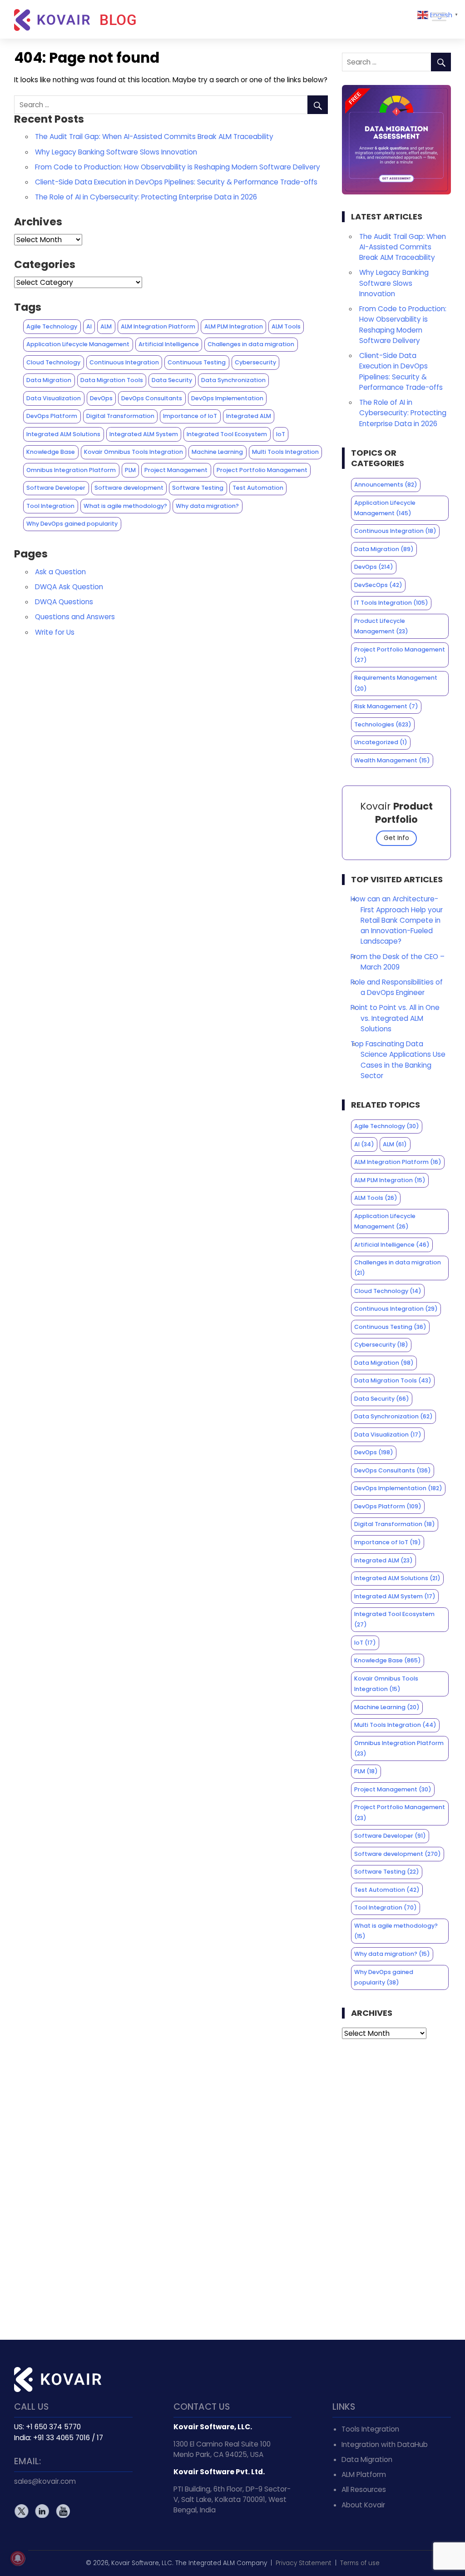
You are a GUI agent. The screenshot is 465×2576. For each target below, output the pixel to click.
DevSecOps (378, 585)
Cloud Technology (53, 362)
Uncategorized (381, 742)
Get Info (396, 838)
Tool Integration (50, 506)
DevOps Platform (52, 416)
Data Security (172, 380)
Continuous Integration (124, 362)
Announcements (386, 485)
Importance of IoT (190, 416)
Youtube (62, 2511)
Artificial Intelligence (169, 344)
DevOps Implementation (227, 398)
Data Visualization (54, 398)
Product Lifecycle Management (381, 626)
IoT (281, 434)
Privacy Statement (304, 2563)
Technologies (383, 724)
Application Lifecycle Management (78, 344)
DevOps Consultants (152, 398)
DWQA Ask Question (69, 587)
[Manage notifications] (18, 2558)
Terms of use (360, 2563)
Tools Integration (370, 2429)
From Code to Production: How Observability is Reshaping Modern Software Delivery (178, 167)
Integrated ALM (249, 416)
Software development (129, 488)
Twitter (22, 2511)
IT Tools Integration (391, 603)
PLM (130, 470)
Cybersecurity (255, 362)
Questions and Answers (75, 617)
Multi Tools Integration (285, 452)
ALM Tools (286, 326)
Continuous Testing (197, 362)
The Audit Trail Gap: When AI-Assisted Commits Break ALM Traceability (154, 137)
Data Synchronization (233, 380)
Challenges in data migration (251, 344)
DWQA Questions (64, 602)
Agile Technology (52, 326)
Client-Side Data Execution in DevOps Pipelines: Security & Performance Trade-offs (176, 182)
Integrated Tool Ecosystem (227, 434)
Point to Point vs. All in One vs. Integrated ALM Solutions (395, 1018)
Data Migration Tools (112, 380)
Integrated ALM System (144, 434)
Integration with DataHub (385, 2444)
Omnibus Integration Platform (71, 470)
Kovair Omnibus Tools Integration (134, 452)
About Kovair (363, 2505)
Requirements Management (396, 683)
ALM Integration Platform (158, 326)
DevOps (101, 398)
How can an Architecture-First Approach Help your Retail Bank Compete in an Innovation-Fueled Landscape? (397, 920)
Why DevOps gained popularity (72, 524)
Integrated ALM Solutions (63, 434)
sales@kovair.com (45, 2481)
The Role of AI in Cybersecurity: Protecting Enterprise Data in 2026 (146, 197)
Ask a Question (60, 572)
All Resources (364, 2489)
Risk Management (386, 706)
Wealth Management (392, 760)
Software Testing (198, 488)
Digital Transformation (120, 416)
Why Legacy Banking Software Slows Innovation (116, 152)
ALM (106, 326)
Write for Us (55, 632)
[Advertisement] (397, 2189)
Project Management (176, 470)
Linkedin (42, 2511)
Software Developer (56, 488)
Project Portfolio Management (262, 470)
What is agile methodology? (125, 506)
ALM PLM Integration (234, 326)
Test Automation (258, 488)
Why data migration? (207, 506)
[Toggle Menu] (439, 17)
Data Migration (49, 380)
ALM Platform (364, 2474)
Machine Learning (217, 452)
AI (89, 326)
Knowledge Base (51, 452)
